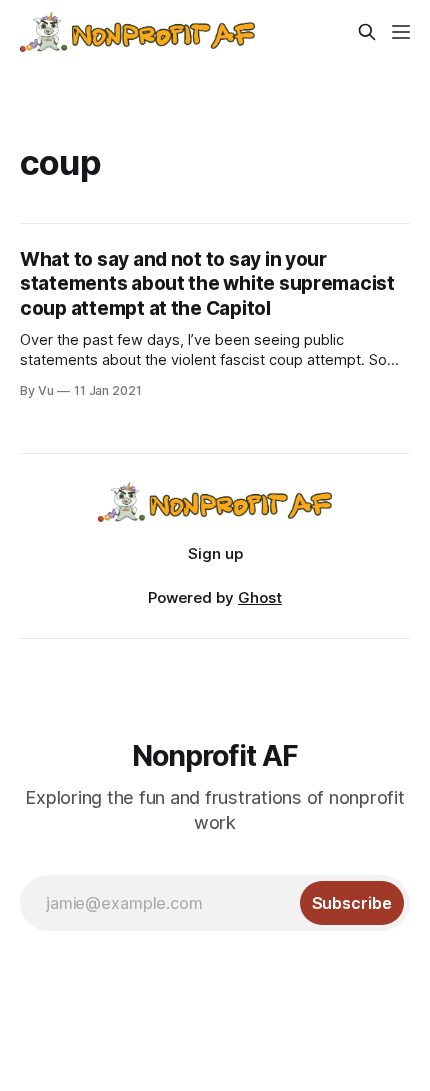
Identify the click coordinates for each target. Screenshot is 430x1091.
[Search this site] (367, 32)
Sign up (215, 553)
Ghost (260, 597)
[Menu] (401, 32)
